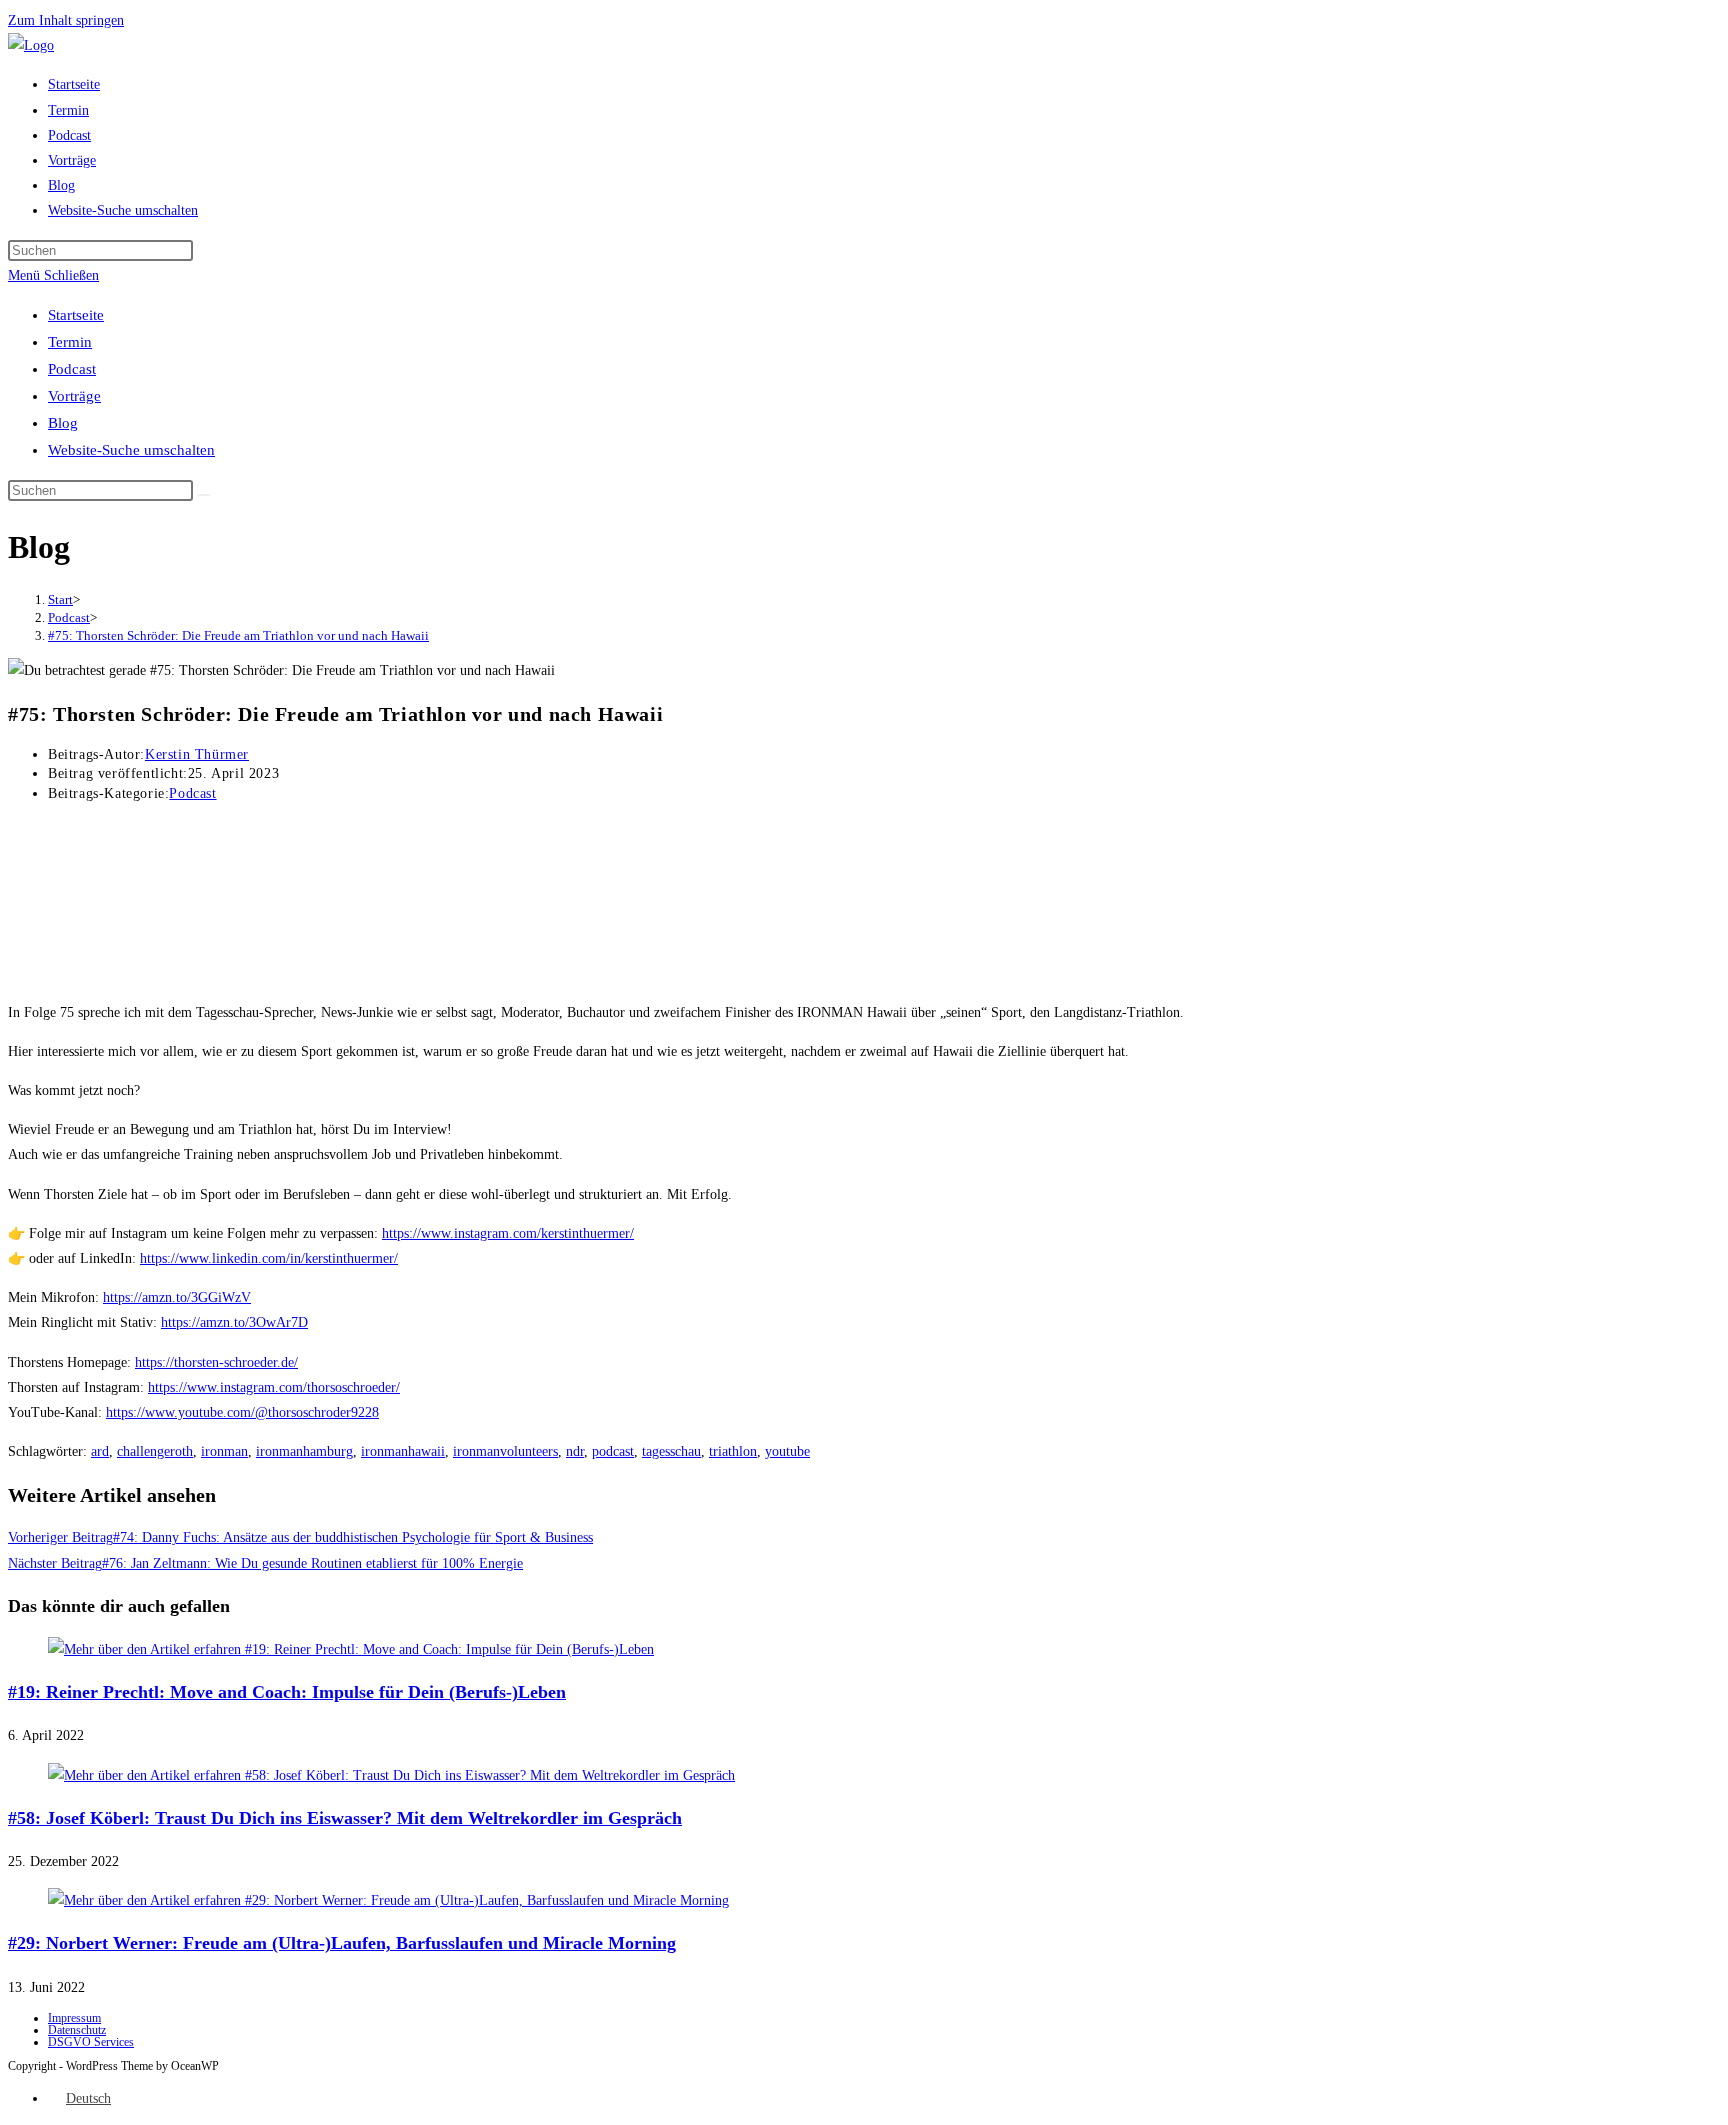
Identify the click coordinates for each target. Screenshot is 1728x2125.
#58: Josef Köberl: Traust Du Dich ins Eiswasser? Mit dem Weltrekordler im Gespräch (345, 1818)
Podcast (72, 369)
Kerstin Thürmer (197, 754)
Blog (63, 423)
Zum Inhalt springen (66, 20)
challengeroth (155, 1451)
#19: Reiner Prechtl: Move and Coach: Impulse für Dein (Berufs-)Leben (287, 1692)
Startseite (76, 315)
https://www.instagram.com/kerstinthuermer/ (508, 1233)
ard (100, 1451)
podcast (613, 1451)
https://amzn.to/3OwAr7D (234, 1322)
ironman (224, 1451)
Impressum (74, 2018)
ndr (575, 1451)
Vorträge (74, 396)
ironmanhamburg (304, 1451)
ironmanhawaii (403, 1451)
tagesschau (671, 1451)
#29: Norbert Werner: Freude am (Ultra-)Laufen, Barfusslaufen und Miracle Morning (342, 1943)
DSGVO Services (91, 2042)
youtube (787, 1451)
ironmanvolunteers (505, 1451)
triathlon (733, 1451)
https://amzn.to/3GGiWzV (177, 1297)
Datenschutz (77, 2030)
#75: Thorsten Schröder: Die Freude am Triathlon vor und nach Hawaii (238, 635)
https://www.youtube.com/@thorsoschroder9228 (242, 1412)
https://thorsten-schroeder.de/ (216, 1362)
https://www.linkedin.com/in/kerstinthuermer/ (269, 1258)
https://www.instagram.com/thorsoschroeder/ (274, 1387)
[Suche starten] (204, 495)
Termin (70, 342)
